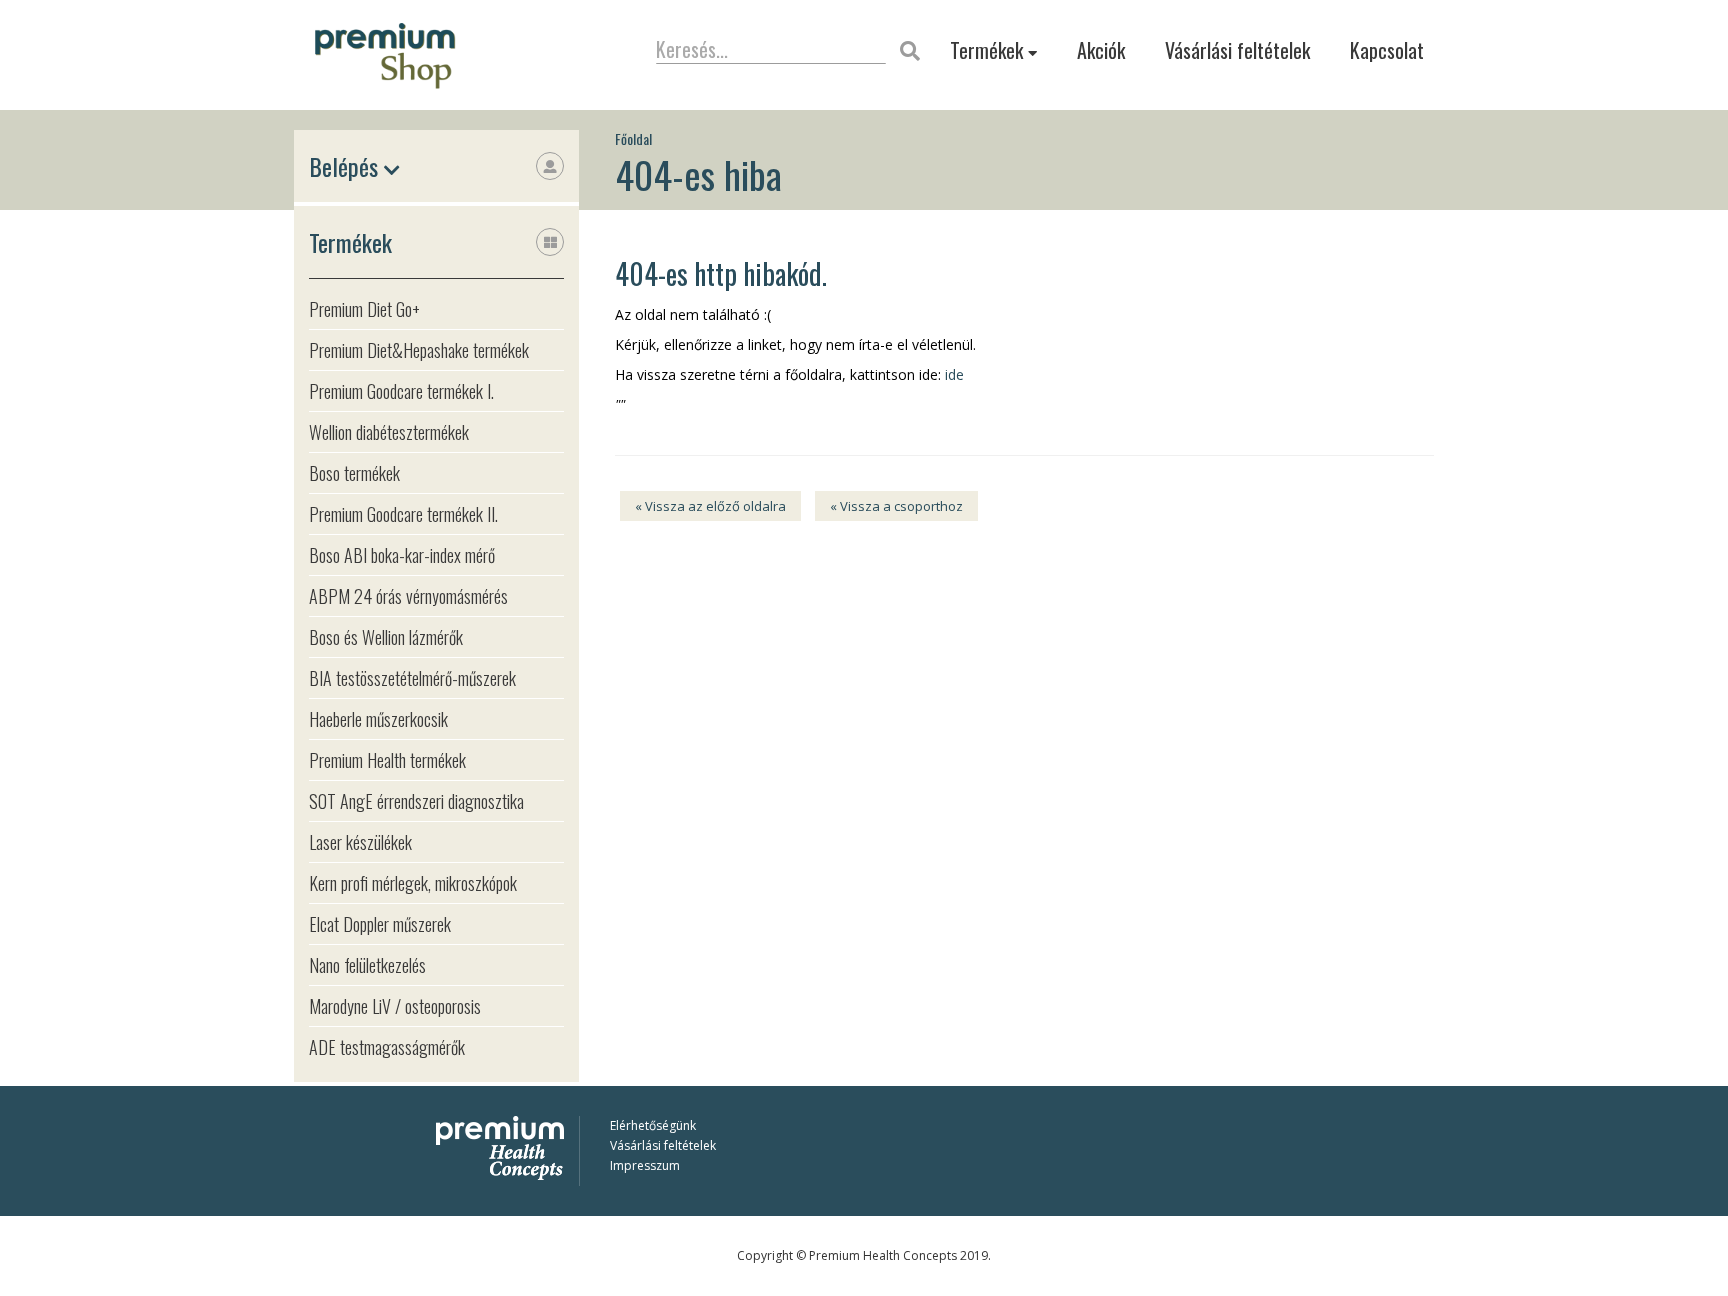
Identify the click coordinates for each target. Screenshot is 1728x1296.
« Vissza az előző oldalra (710, 506)
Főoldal (633, 139)
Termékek (989, 50)
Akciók (1101, 50)
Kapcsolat (1387, 50)
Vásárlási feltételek (1237, 50)
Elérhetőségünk (653, 1125)
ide (954, 374)
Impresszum (645, 1165)
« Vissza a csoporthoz (896, 506)
